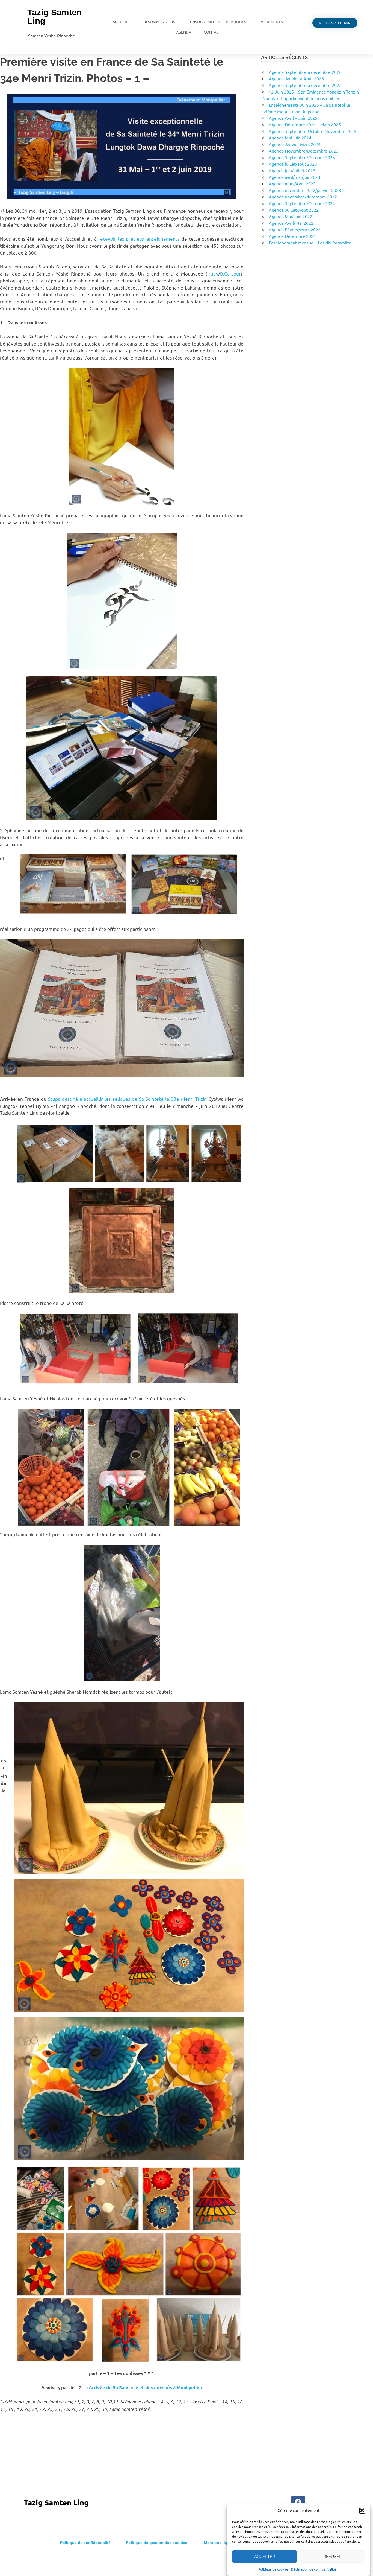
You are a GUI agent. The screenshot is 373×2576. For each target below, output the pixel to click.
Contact (212, 32)
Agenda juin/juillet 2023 (292, 170)
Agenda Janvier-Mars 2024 (295, 144)
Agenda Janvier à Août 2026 (296, 78)
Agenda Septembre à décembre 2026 (305, 72)
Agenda (184, 32)
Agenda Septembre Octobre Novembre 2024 (313, 131)
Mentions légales (220, 2543)
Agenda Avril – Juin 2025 (293, 118)
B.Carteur (230, 274)
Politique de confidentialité (85, 2543)
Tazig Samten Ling (54, 17)
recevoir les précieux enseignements (139, 239)
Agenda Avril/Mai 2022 (291, 223)
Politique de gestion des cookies (157, 2543)
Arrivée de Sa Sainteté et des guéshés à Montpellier (146, 2387)
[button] (362, 2510)
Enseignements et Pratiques (218, 22)
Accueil (120, 22)
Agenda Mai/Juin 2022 (291, 216)
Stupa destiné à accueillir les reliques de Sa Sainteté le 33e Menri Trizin (127, 1099)
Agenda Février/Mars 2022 (295, 229)
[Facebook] (298, 2502)
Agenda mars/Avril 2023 (292, 183)
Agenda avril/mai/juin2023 (294, 177)
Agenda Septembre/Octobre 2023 (302, 157)
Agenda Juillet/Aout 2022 (294, 210)
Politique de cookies (273, 2569)
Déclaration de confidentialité (314, 2569)
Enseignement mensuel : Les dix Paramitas (310, 243)
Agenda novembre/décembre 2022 (303, 197)
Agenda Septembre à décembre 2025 (305, 85)
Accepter (265, 2557)
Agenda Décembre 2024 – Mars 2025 (305, 124)
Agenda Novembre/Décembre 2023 (304, 151)
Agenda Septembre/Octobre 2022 (302, 203)
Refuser (332, 2557)
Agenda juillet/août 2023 (293, 164)
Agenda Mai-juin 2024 (290, 138)
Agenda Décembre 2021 (292, 236)
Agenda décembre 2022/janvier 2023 (305, 190)
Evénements (271, 22)
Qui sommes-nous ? (159, 22)
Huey (213, 274)
